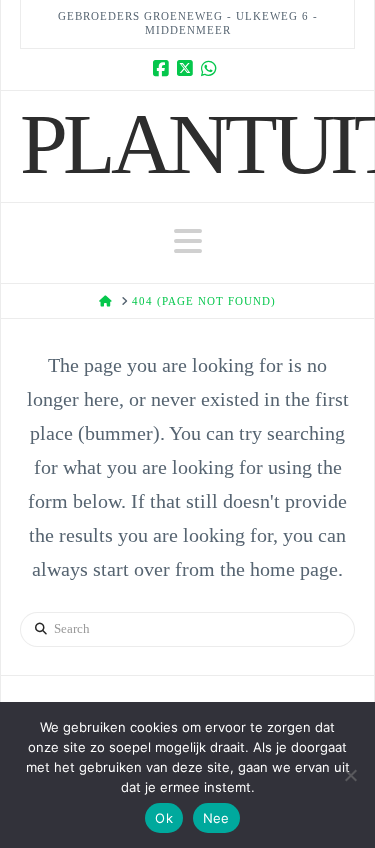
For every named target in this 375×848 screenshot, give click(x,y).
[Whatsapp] (212, 69)
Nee (216, 818)
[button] (188, 241)
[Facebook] (164, 69)
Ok (164, 818)
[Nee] (350, 775)
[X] (188, 69)
